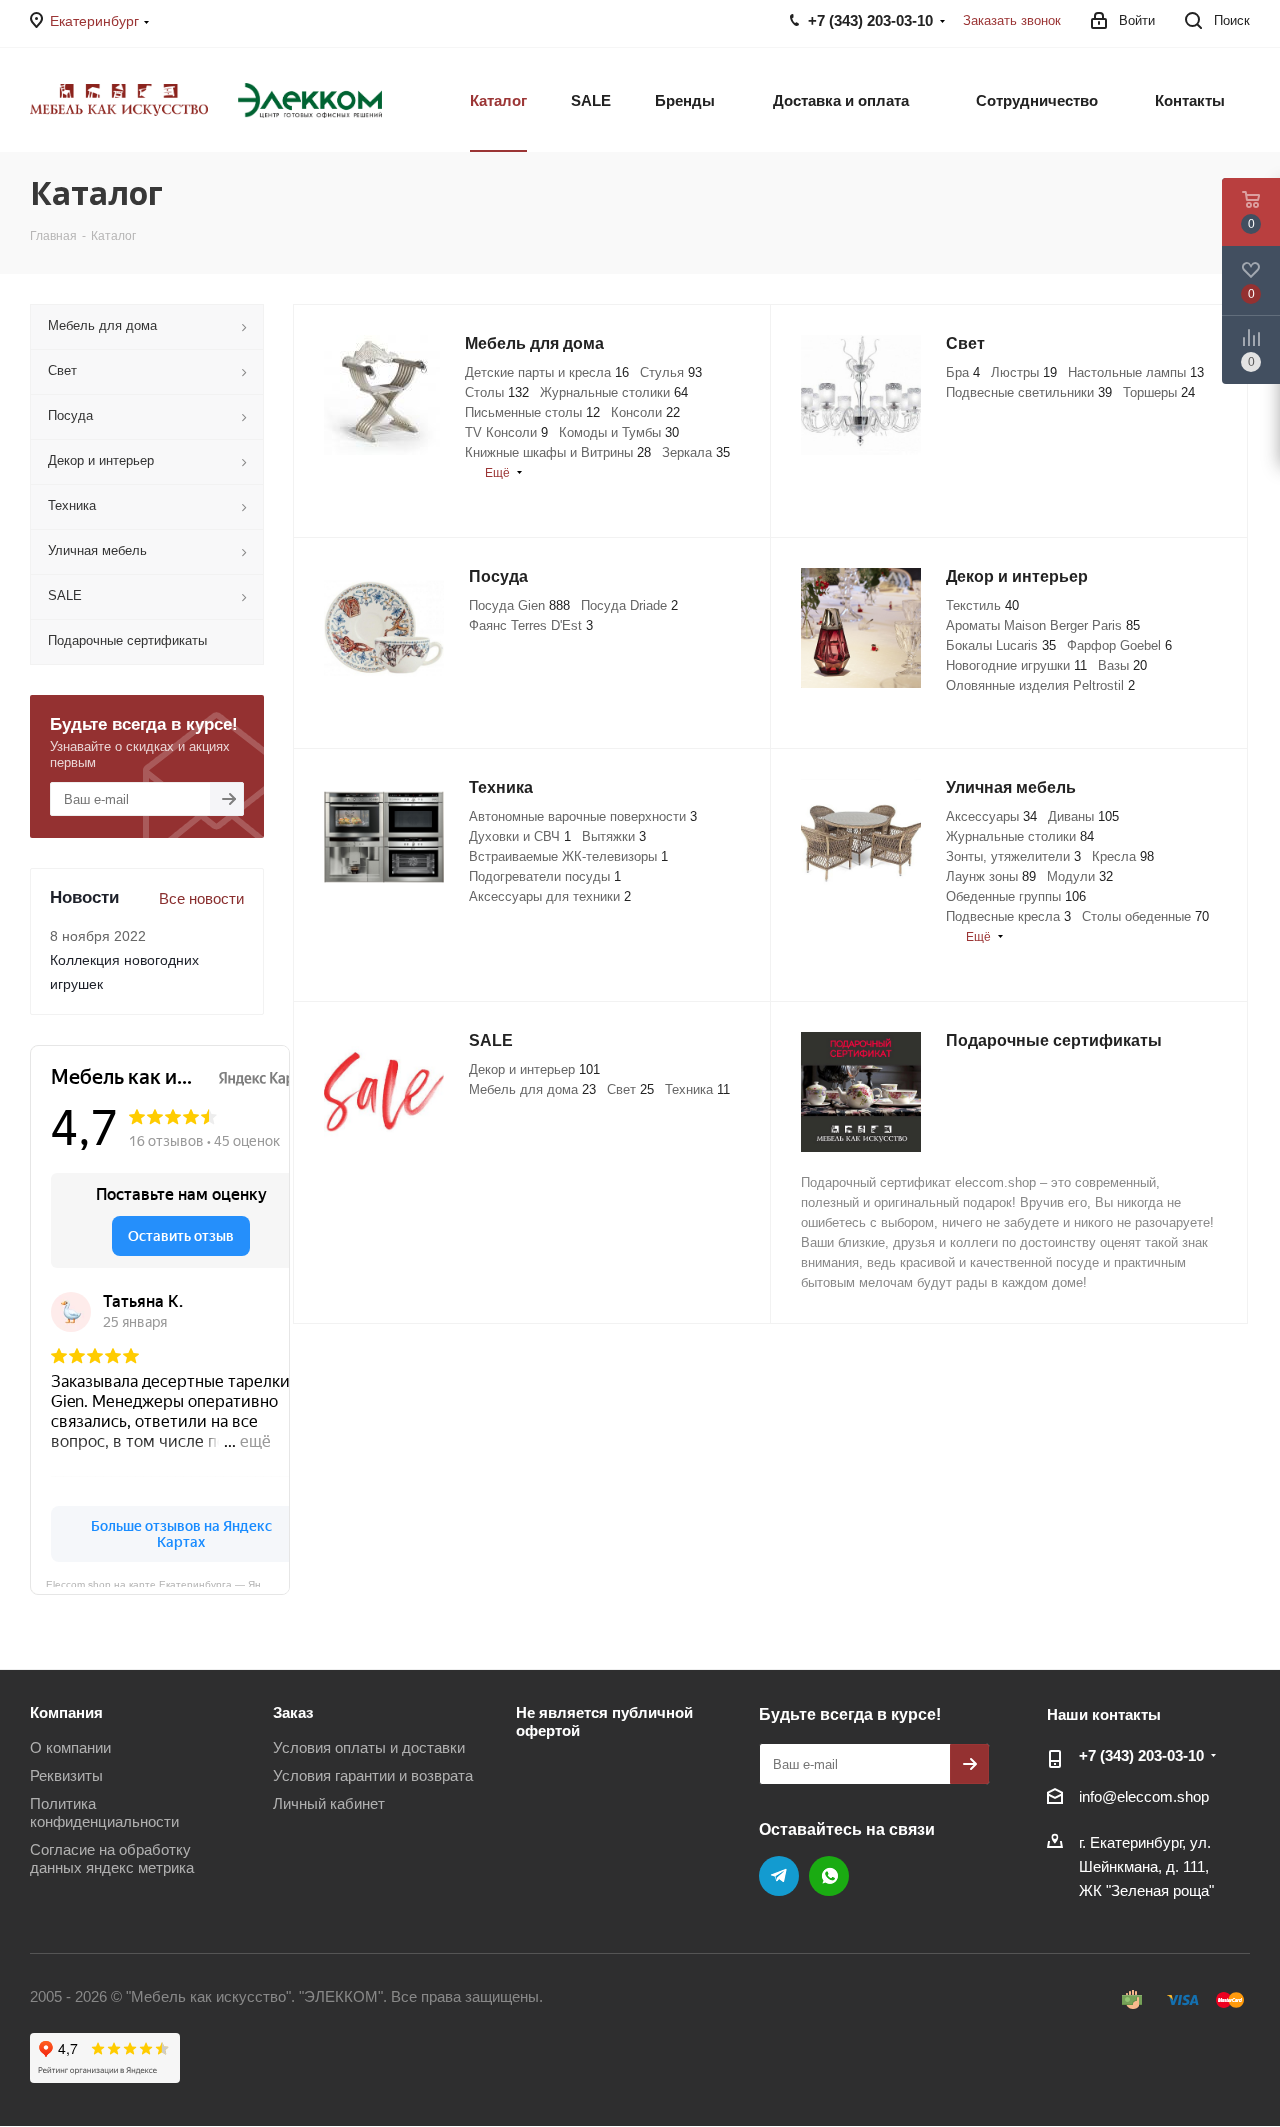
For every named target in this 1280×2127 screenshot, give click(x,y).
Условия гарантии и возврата (373, 1775)
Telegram (779, 1876)
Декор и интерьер (534, 1069)
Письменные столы (532, 412)
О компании (70, 1747)
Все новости (201, 898)
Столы (497, 392)
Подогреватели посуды (545, 876)
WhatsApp (829, 1876)
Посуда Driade (629, 605)
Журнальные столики (614, 392)
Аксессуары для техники (550, 896)
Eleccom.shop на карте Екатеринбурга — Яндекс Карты (168, 1583)
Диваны (1083, 816)
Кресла (1123, 856)
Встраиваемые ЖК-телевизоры (568, 856)
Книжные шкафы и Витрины (558, 452)
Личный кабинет (329, 1803)
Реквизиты (66, 1775)
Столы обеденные (1145, 916)
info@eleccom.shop (1144, 1796)
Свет (630, 1089)
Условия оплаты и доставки (369, 1747)
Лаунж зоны (991, 876)
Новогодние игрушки (1016, 665)
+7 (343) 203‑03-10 (1141, 1755)
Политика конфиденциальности (104, 1812)
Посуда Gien (519, 605)
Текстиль (982, 605)
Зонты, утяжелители (1013, 856)
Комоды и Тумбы (619, 432)
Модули (1080, 876)
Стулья (671, 372)
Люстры (1024, 372)
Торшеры (1159, 392)
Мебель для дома (532, 1089)
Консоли (645, 412)
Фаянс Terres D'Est (531, 625)
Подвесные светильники (1029, 392)
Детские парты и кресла (547, 372)
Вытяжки (614, 836)
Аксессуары (991, 816)
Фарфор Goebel (1119, 645)
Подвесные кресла (1008, 916)
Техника (697, 1089)
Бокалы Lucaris (1001, 645)
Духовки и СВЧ (520, 836)
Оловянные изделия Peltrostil (1040, 685)
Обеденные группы (1016, 896)
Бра (963, 372)
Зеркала (696, 452)
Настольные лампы (1136, 372)
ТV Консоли (506, 432)
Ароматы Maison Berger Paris (1043, 625)
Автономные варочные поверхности (583, 816)
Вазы (1122, 665)
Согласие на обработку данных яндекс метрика (112, 1858)
